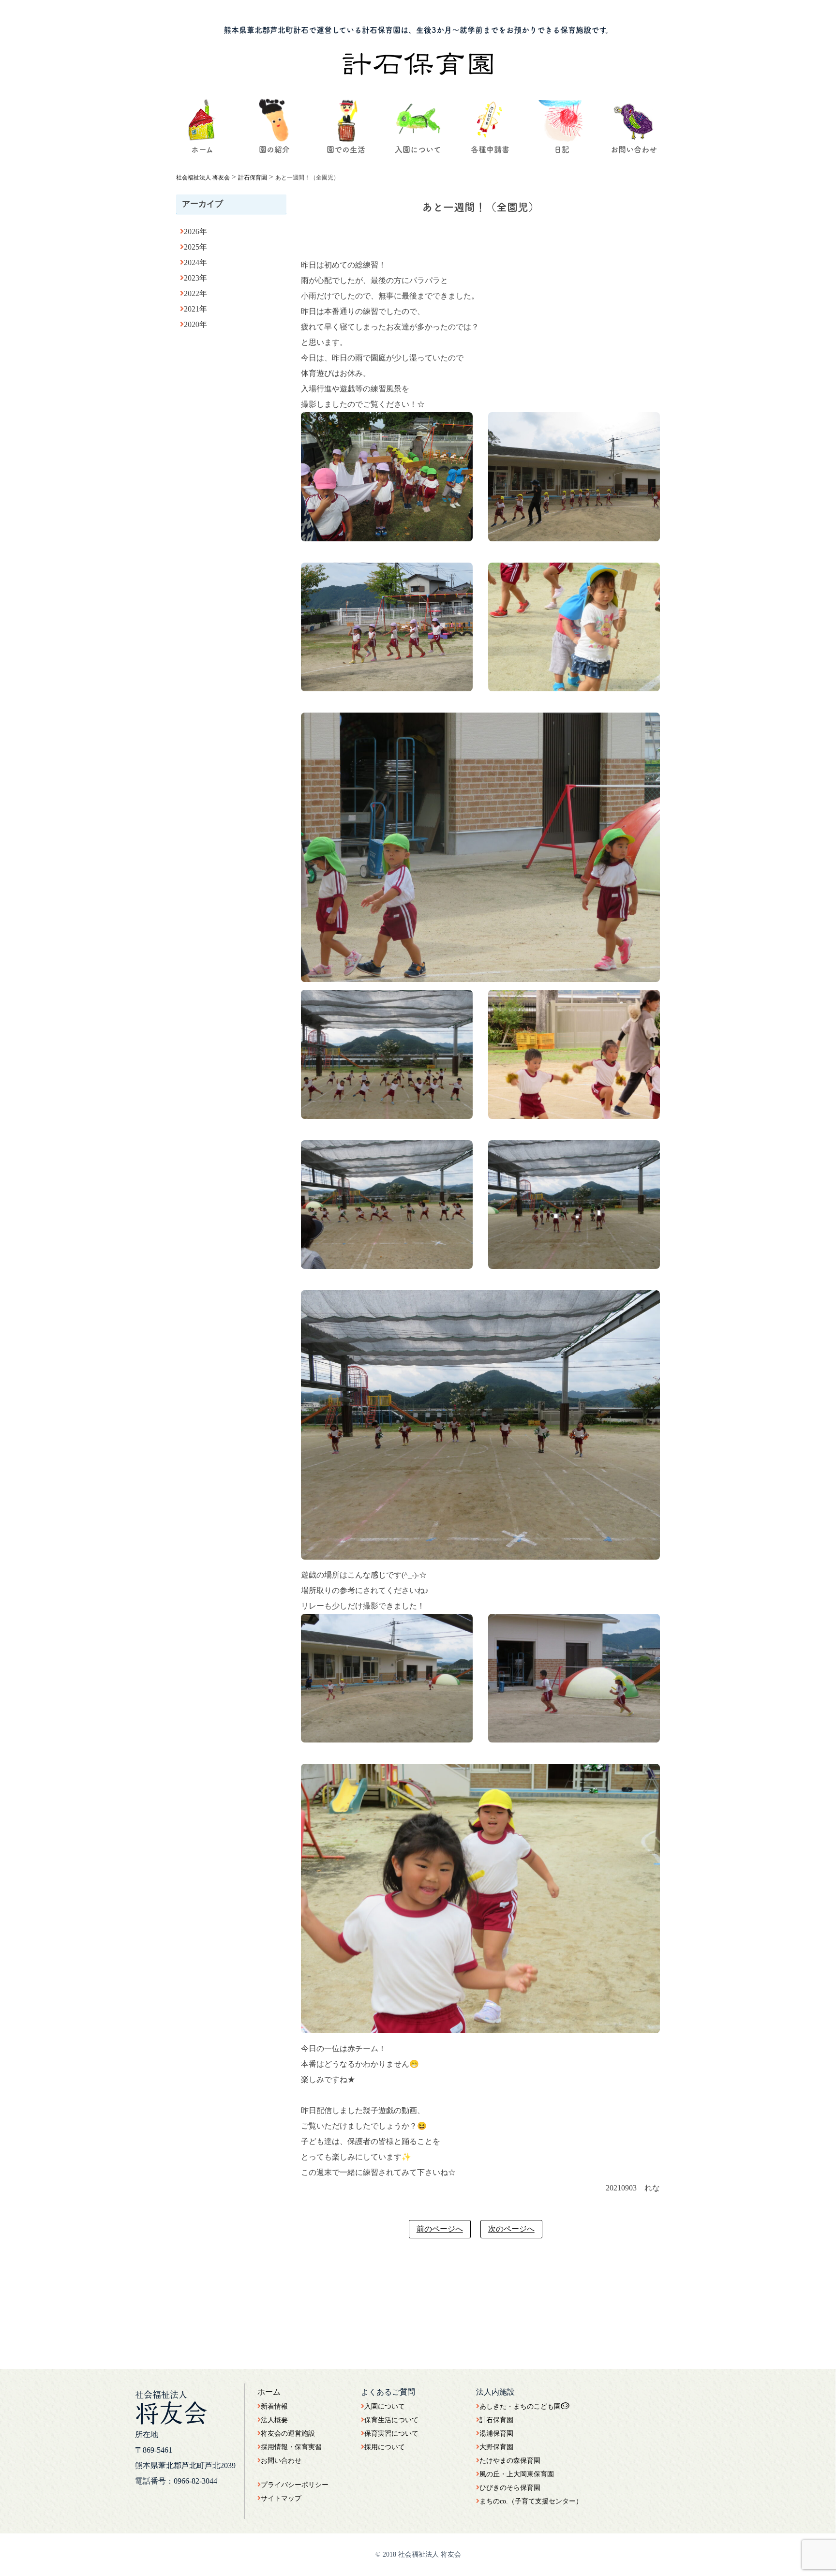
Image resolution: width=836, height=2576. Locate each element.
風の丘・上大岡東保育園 (517, 2474)
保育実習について (391, 2434)
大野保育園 (496, 2447)
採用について (385, 2447)
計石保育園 (496, 2420)
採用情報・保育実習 (291, 2447)
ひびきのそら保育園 (510, 2488)
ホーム (269, 2392)
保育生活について (391, 2420)
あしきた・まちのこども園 (520, 2406)
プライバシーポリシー (295, 2485)
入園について (385, 2406)
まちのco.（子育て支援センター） (531, 2501)
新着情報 (274, 2406)
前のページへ (440, 2229)
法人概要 (274, 2420)
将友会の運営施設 (288, 2434)
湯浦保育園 (496, 2434)
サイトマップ (281, 2498)
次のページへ (511, 2229)
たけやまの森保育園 (510, 2461)
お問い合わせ (281, 2461)
